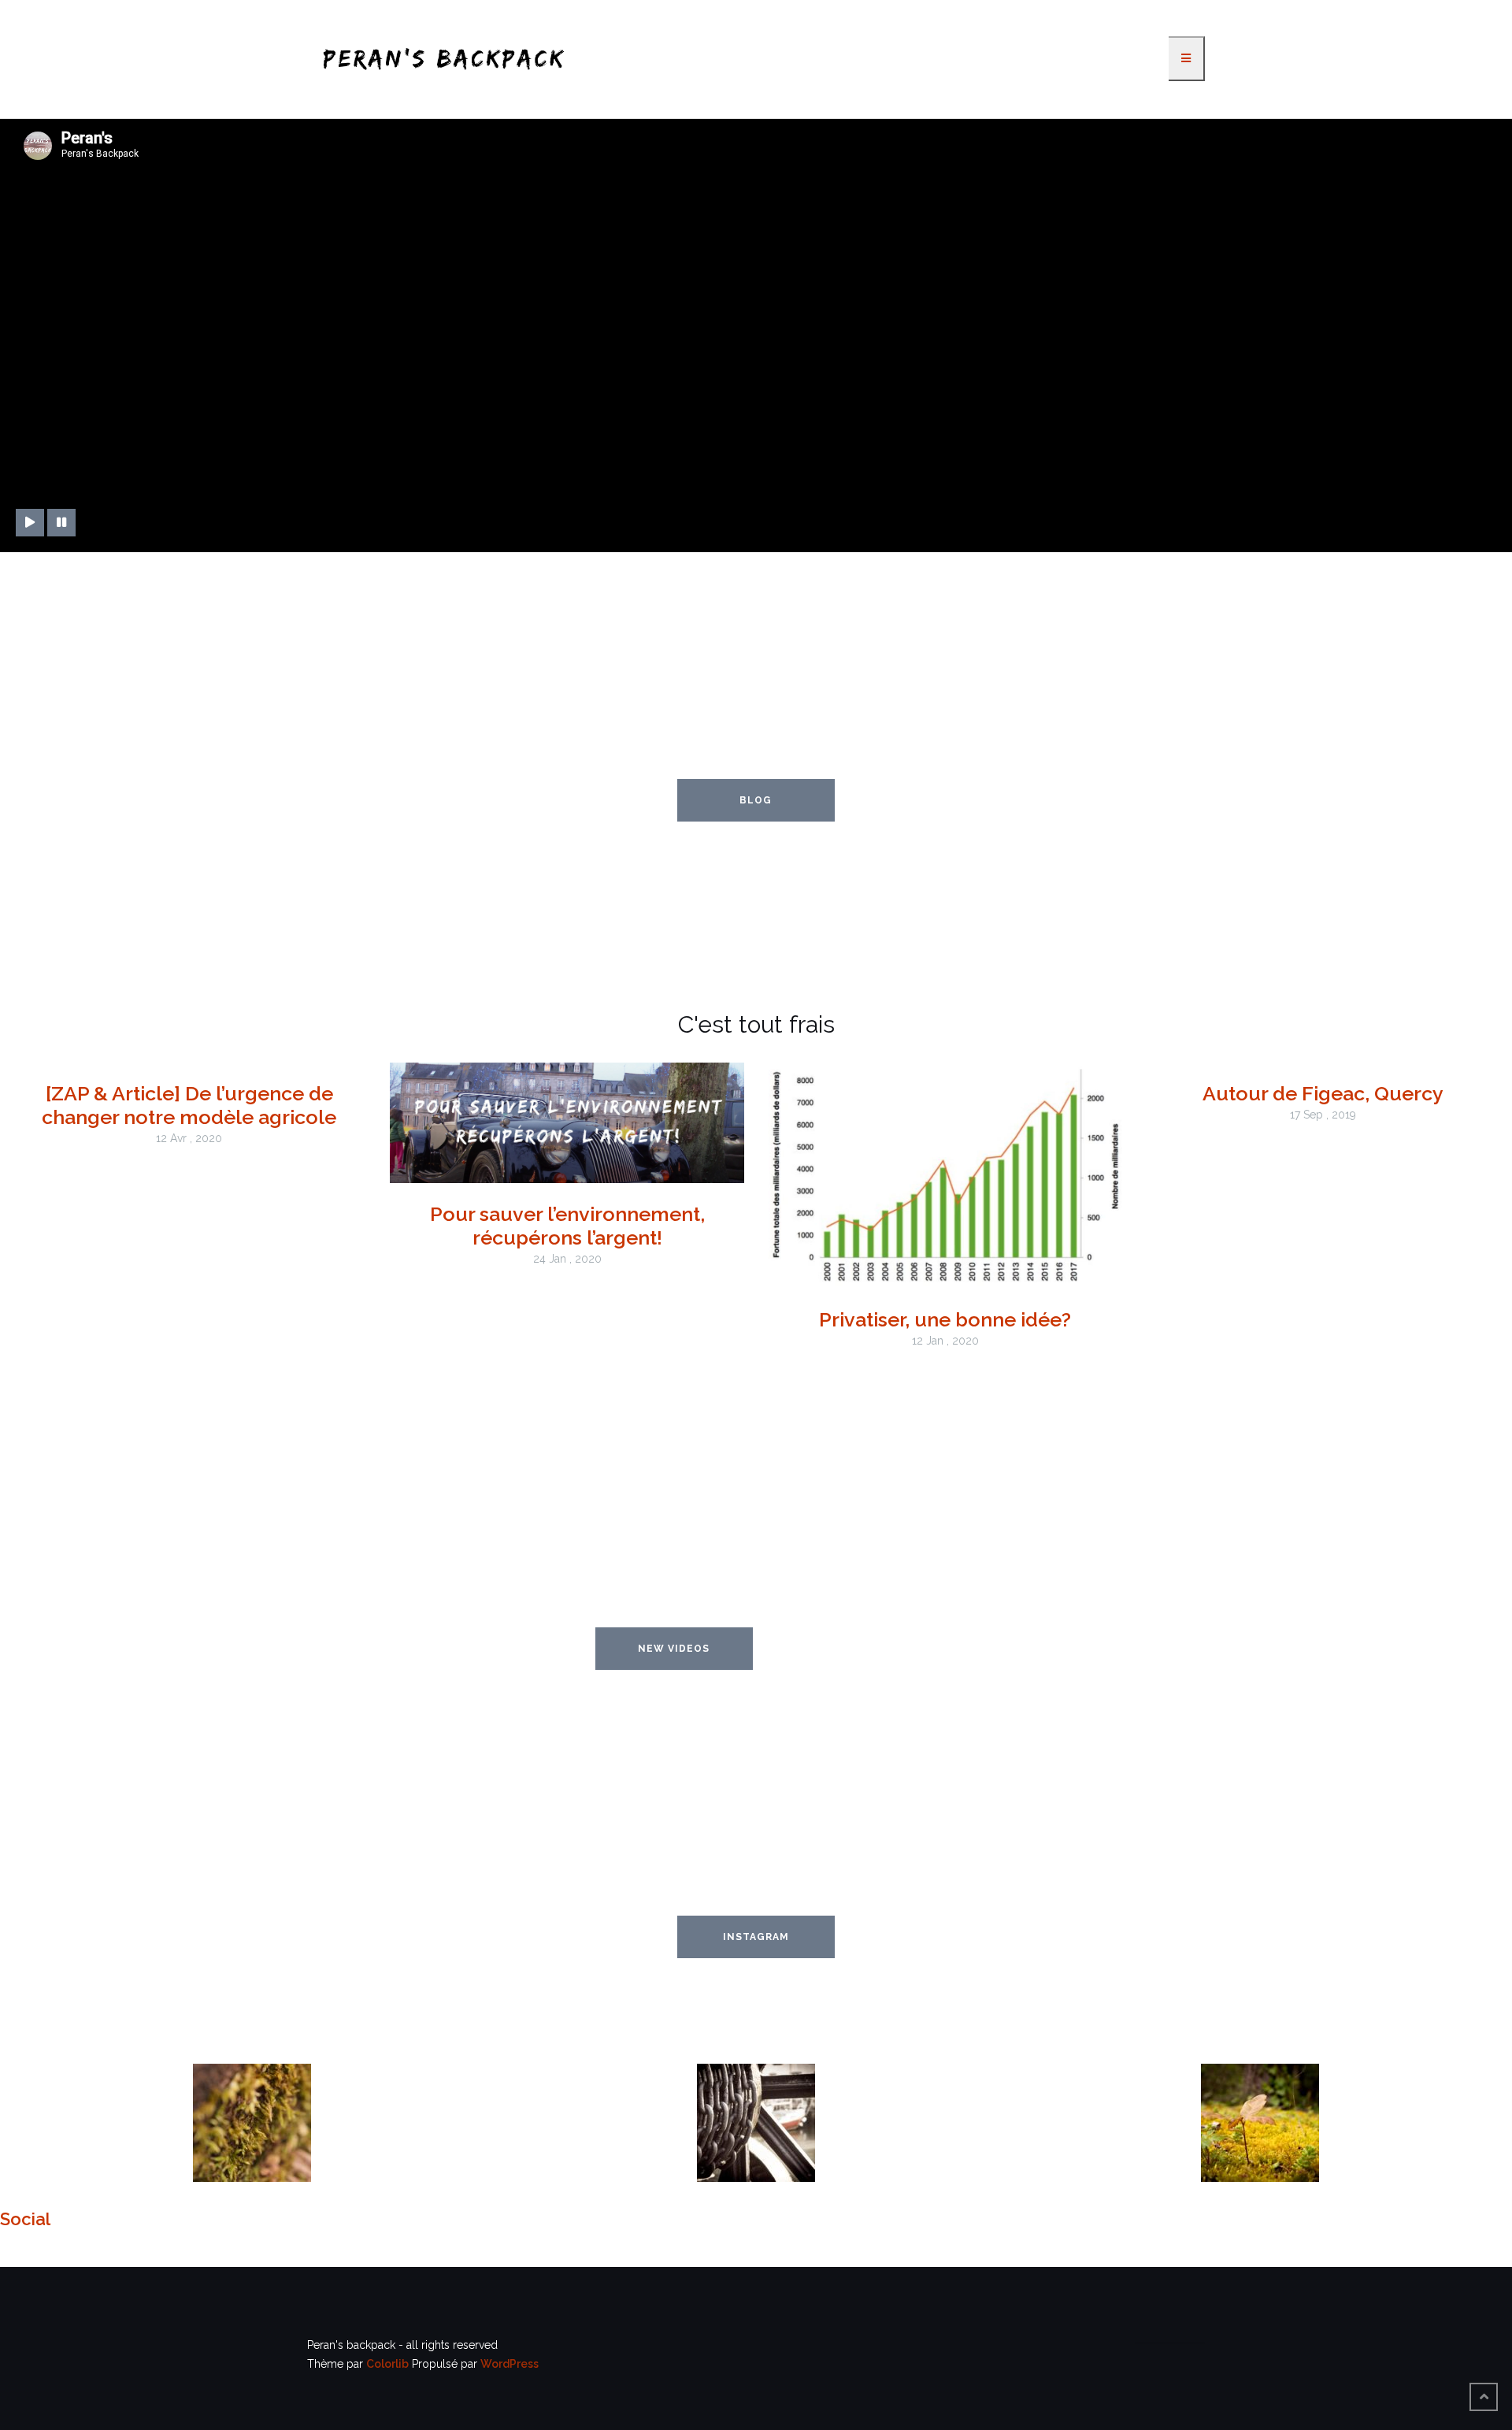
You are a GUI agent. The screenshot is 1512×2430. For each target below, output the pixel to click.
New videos (674, 1649)
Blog (756, 800)
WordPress (510, 2364)
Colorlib (387, 2364)
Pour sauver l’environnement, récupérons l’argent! (567, 1226)
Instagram (756, 1937)
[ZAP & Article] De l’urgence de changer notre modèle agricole (189, 1105)
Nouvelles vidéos (838, 1649)
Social (25, 2219)
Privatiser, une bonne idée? (945, 1319)
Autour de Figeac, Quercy (1323, 1093)
